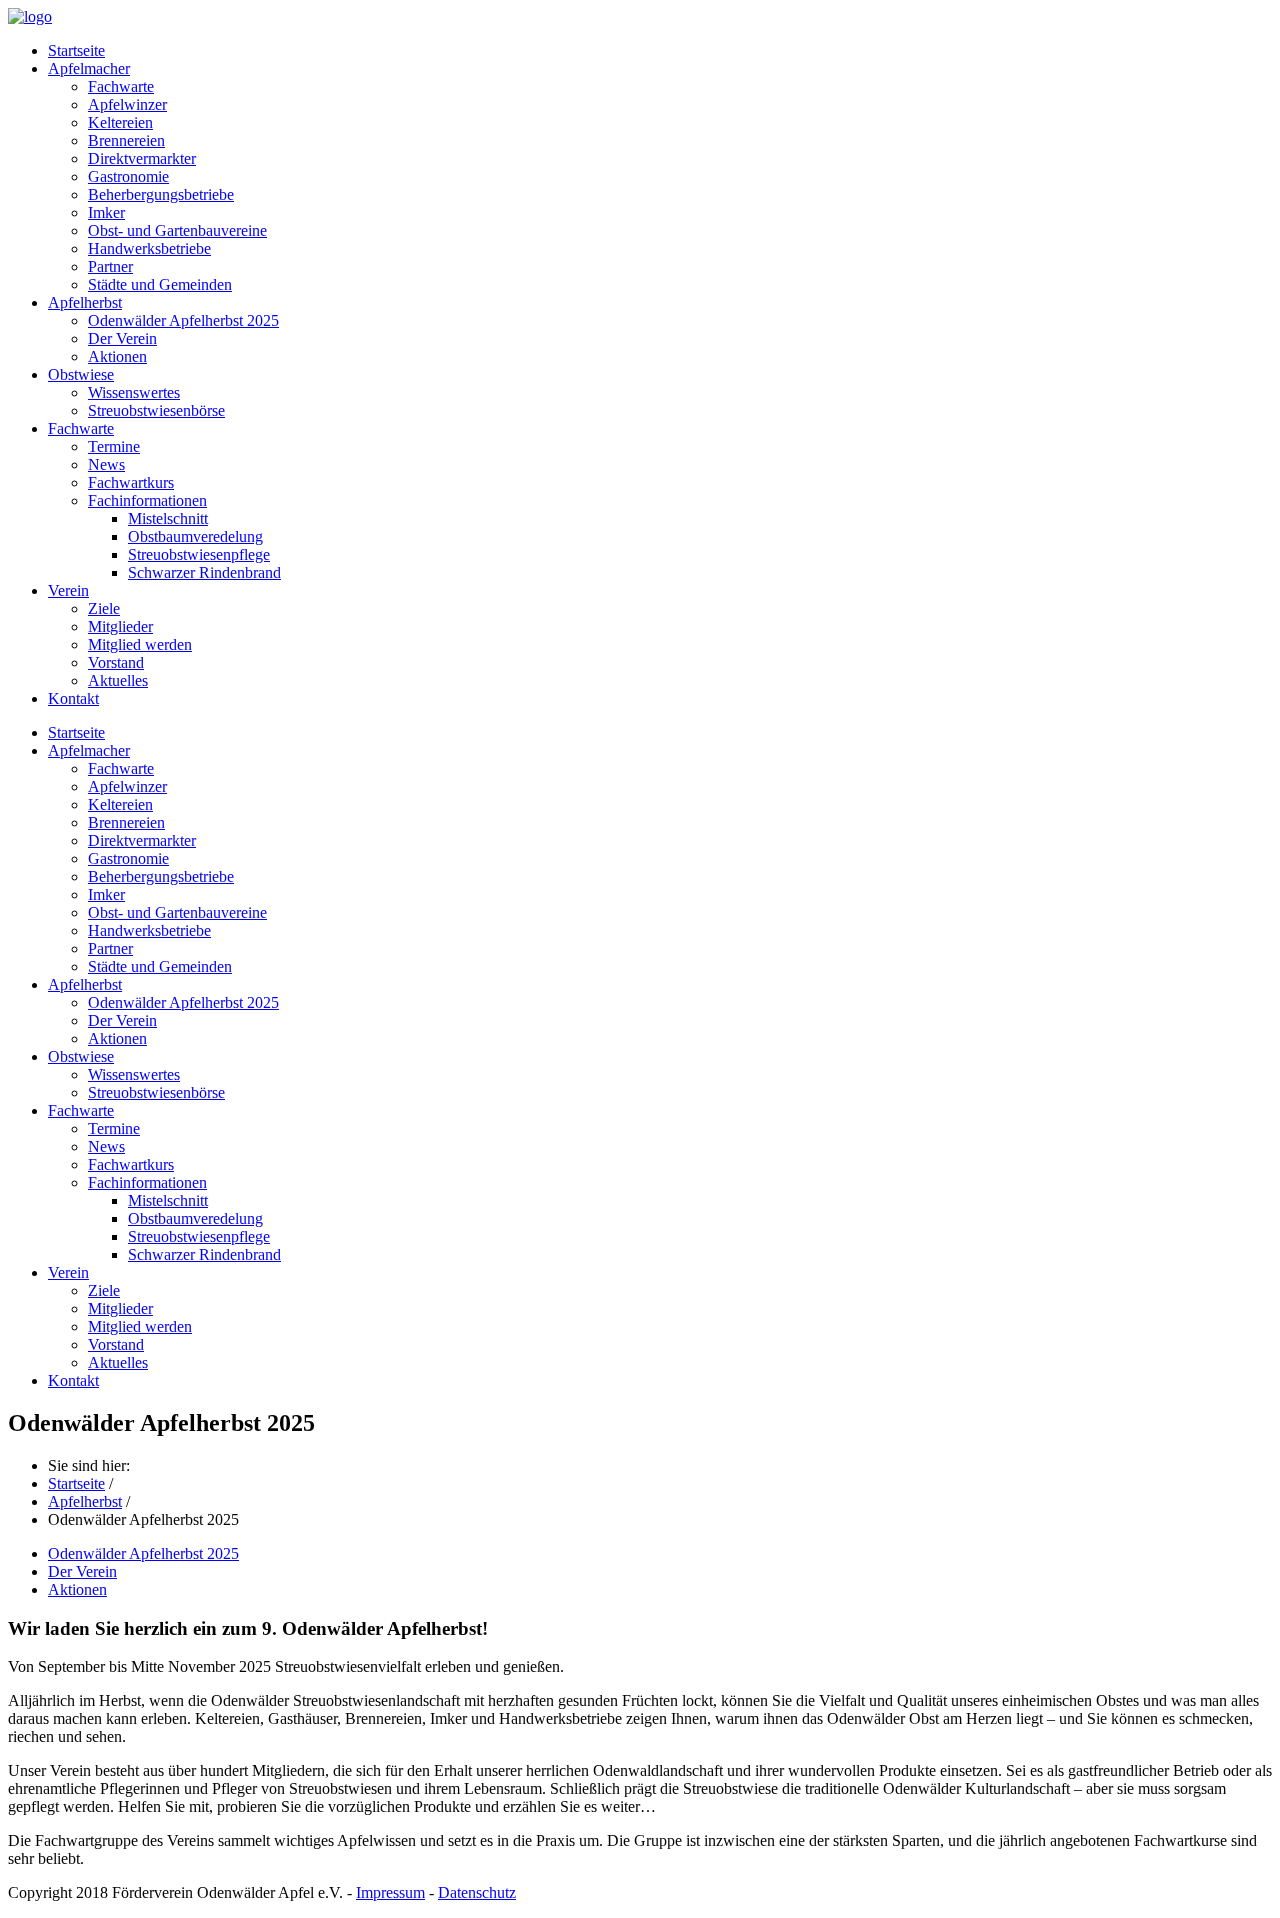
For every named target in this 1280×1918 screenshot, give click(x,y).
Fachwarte (121, 86)
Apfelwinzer (127, 104)
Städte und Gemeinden (160, 284)
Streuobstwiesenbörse (156, 410)
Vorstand (116, 662)
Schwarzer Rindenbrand (204, 572)
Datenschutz (477, 1892)
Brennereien (126, 140)
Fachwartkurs (131, 482)
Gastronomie (128, 176)
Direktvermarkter (142, 158)
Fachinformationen (147, 500)
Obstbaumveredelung (195, 536)
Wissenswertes (134, 392)
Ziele (104, 608)
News (106, 464)
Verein (68, 590)
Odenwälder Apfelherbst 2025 (183, 320)
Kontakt (73, 698)
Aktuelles (118, 680)
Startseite (76, 50)
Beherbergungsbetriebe (161, 194)
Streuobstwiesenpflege (199, 554)
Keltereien (120, 122)
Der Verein (122, 338)
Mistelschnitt (168, 518)
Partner (110, 266)
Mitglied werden (140, 644)
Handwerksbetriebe (149, 248)
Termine (114, 446)
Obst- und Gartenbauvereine (177, 230)
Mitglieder (120, 626)
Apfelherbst (85, 302)
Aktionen (117, 356)
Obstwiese (81, 374)
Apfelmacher (89, 68)
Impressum (390, 1892)
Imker (106, 212)
